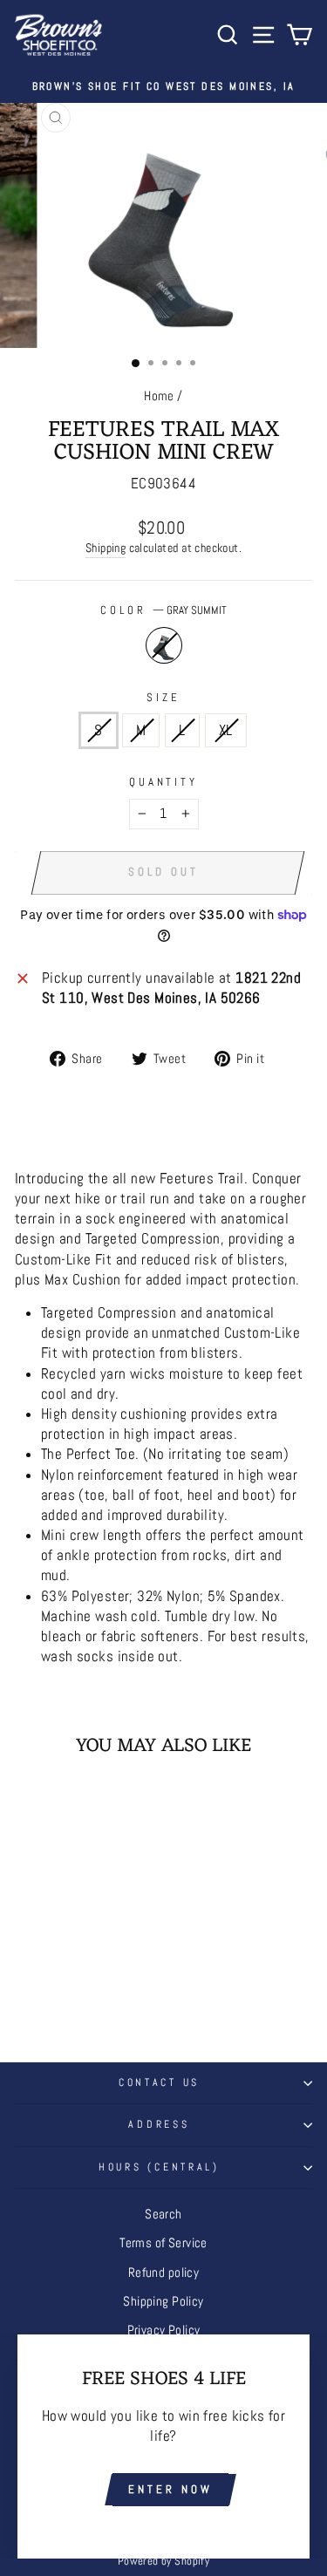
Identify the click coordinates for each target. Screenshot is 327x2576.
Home (159, 396)
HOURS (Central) (159, 2167)
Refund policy (163, 2273)
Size (163, 697)
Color (163, 610)
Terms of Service (163, 2243)
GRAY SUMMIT (164, 645)
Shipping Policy (163, 2301)
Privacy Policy (164, 2330)
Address (159, 2124)
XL (226, 730)
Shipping (106, 548)
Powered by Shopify (163, 2561)
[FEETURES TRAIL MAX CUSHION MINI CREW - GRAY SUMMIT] (71, 1989)
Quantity (164, 782)
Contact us (159, 2082)
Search (163, 2214)
